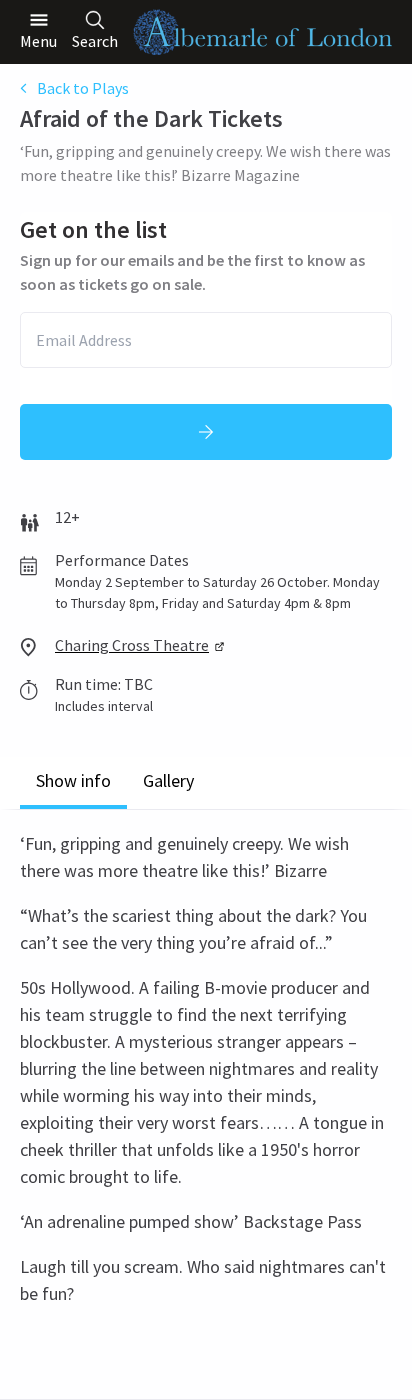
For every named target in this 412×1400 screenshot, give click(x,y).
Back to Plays (83, 88)
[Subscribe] (206, 432)
